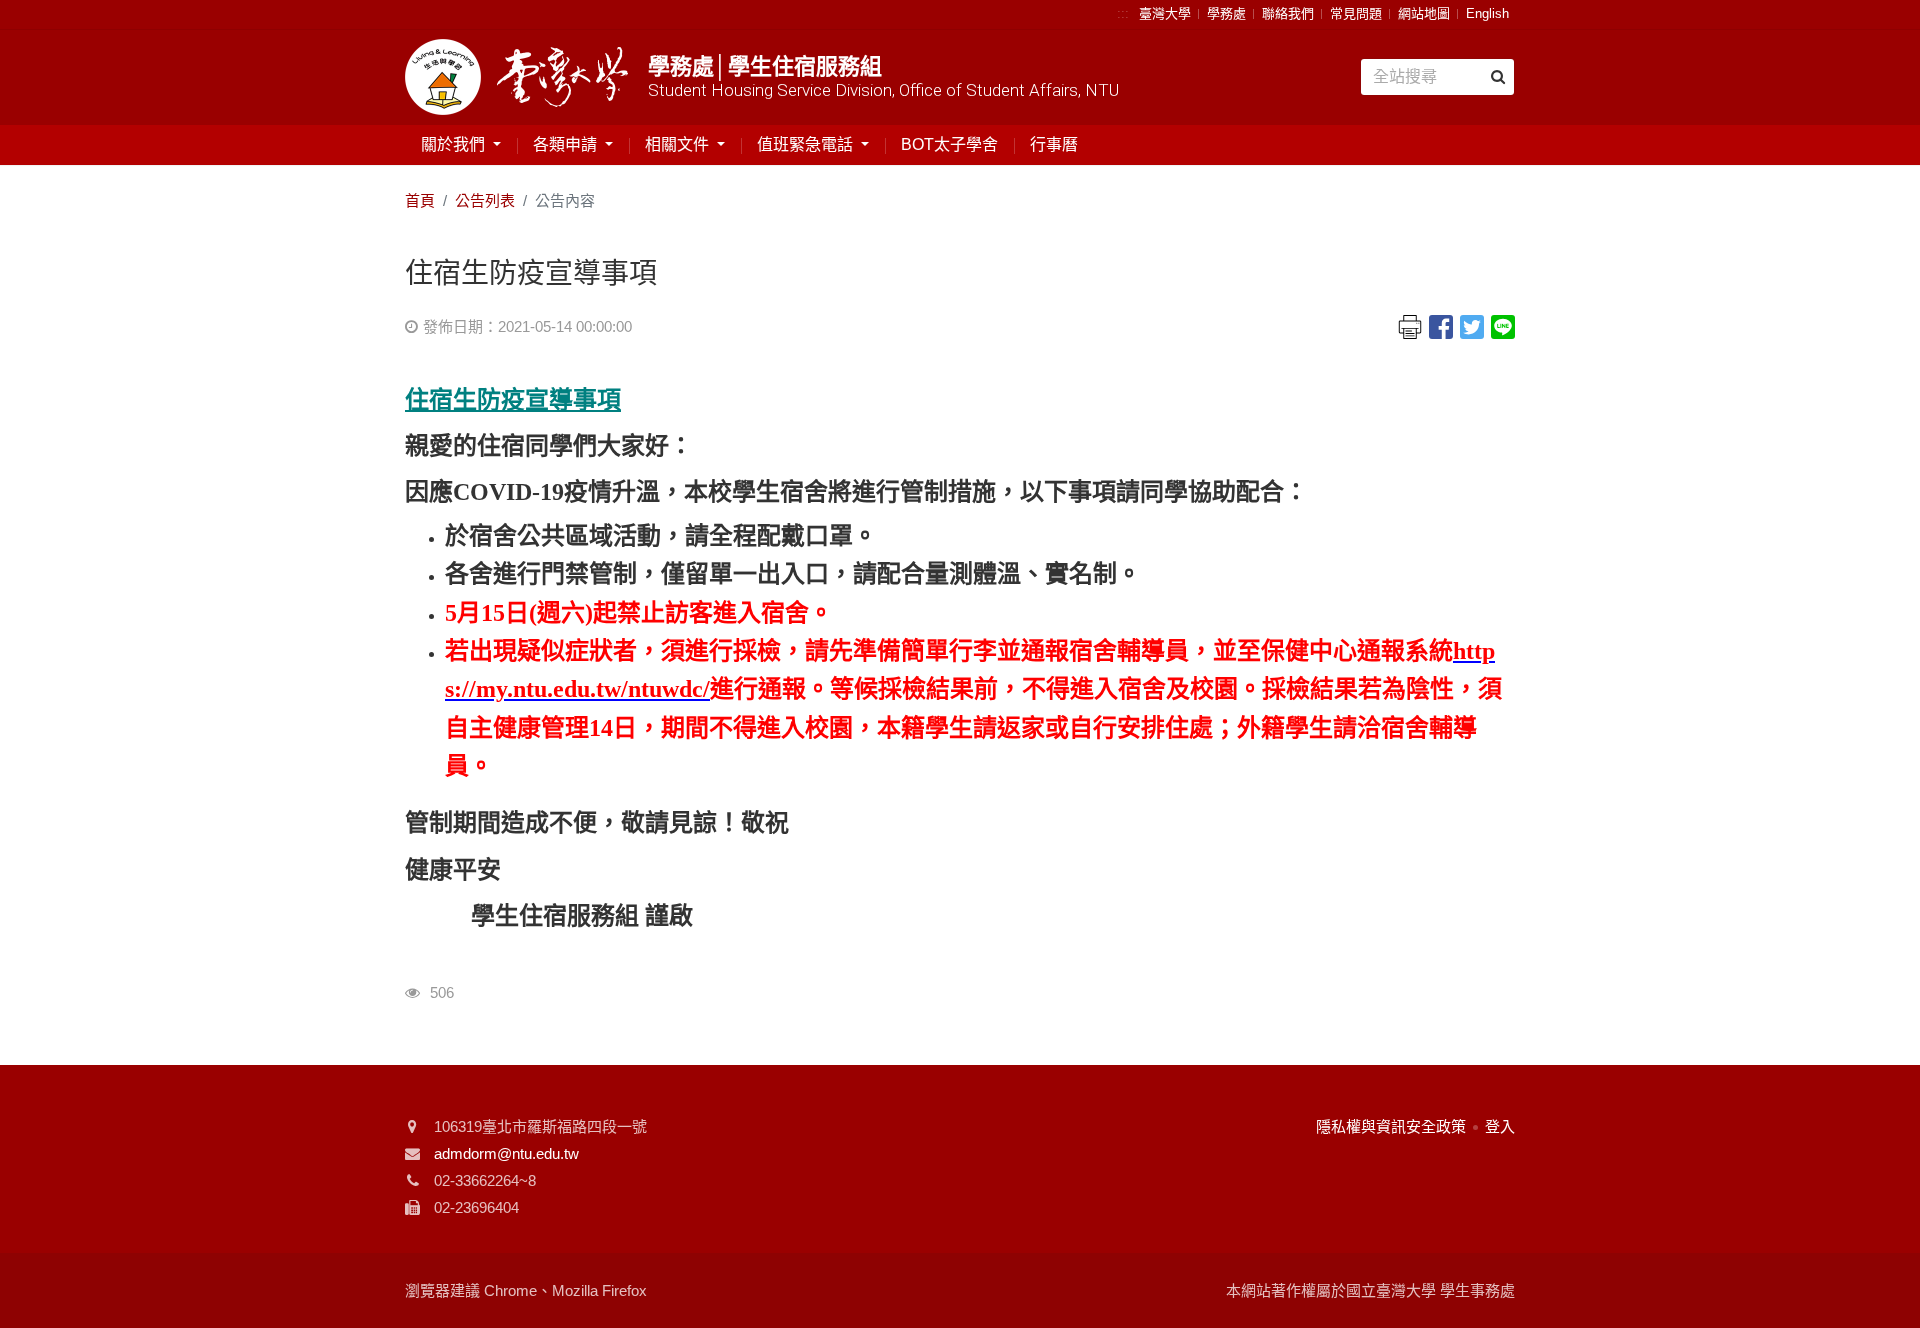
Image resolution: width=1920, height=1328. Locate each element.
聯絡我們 (1288, 13)
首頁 (420, 200)
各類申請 (567, 144)
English (1487, 13)
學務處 (1226, 13)
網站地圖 (1424, 13)
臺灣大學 (1165, 13)
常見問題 (1356, 13)
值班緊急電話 (807, 144)
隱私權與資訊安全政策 (1391, 1126)
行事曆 (1054, 144)
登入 (1500, 1126)
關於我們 (455, 144)
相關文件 (679, 144)
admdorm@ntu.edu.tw (506, 1153)
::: (1123, 13)
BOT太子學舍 (949, 144)
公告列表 (485, 200)
